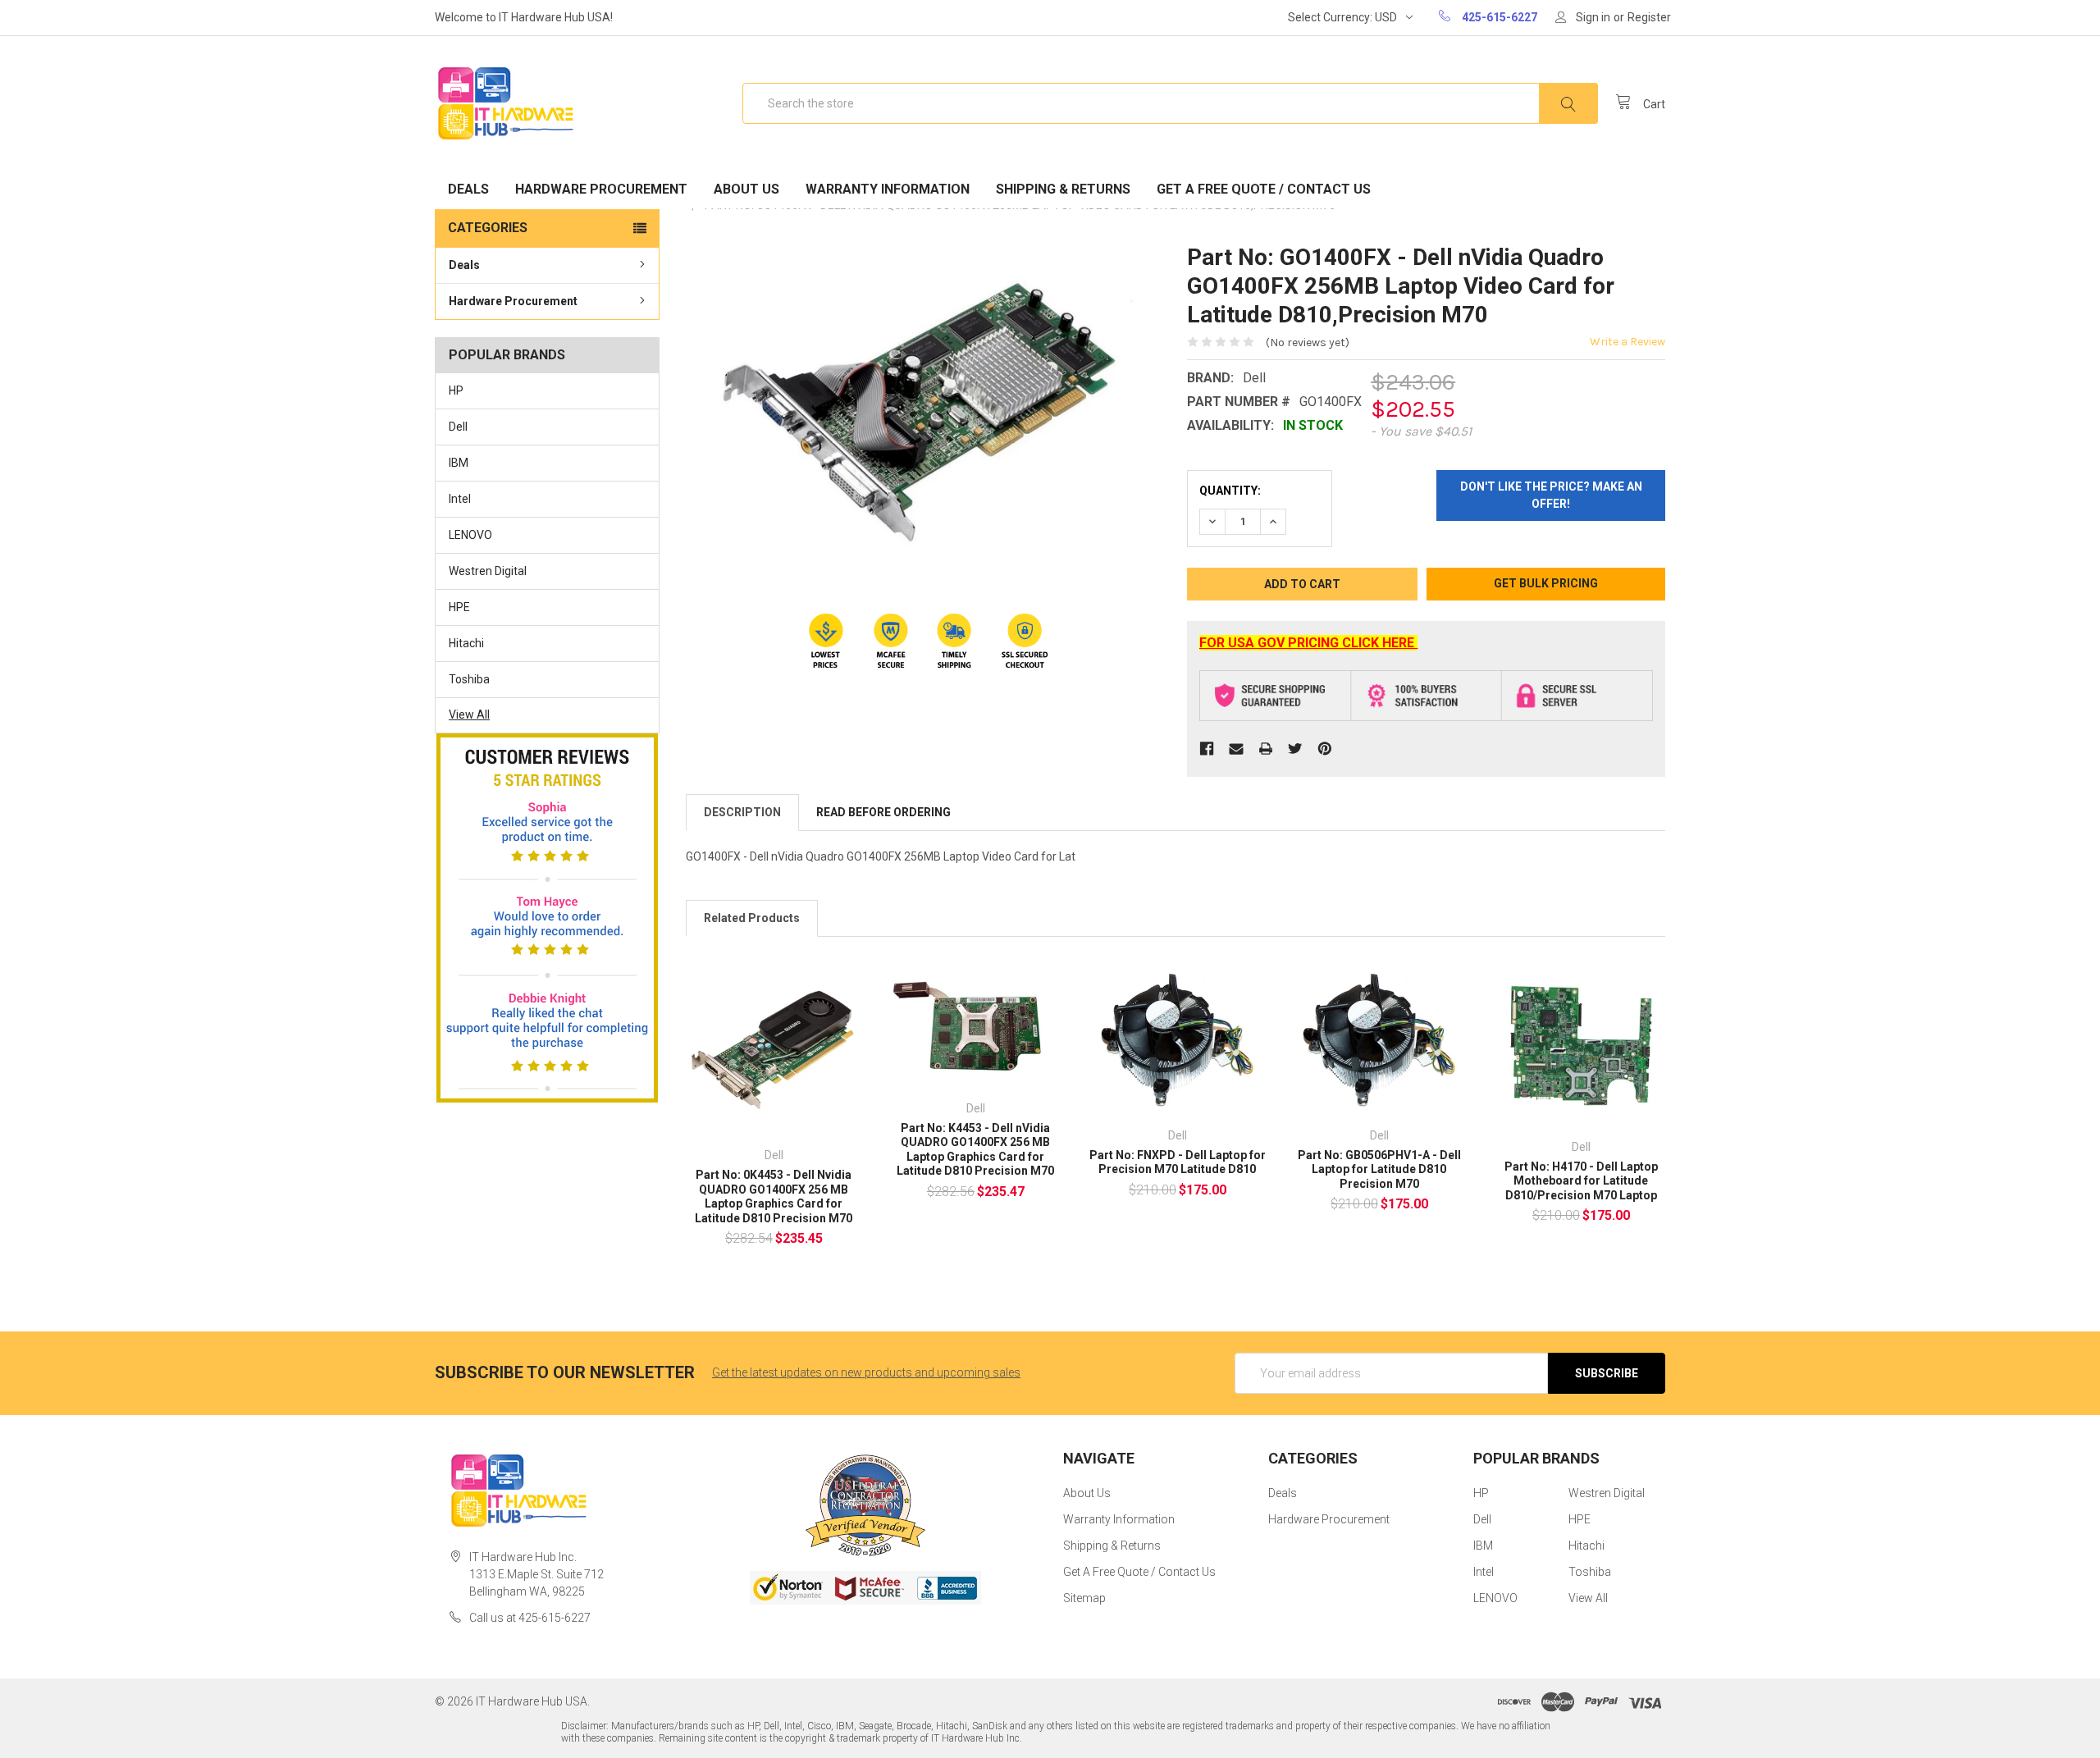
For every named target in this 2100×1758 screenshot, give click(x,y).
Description (742, 812)
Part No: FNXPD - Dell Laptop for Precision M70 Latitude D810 (1178, 1162)
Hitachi (466, 643)
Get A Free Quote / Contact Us (1264, 189)
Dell (458, 427)
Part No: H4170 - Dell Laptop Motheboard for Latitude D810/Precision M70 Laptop (1581, 1181)
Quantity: (1230, 491)
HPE (459, 607)
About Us (746, 189)
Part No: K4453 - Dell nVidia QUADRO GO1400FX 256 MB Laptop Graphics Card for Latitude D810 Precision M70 (975, 1150)
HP (456, 390)
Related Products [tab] (752, 918)
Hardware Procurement (601, 189)
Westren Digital (488, 571)
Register (1649, 17)
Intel (460, 499)
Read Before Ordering (883, 812)
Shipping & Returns (1063, 189)
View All (469, 715)
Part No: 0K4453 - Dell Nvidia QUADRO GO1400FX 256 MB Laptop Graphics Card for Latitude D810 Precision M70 (774, 1196)
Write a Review (1627, 342)
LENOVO (470, 535)
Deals (468, 189)
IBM (459, 463)
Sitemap (1084, 1598)
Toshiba (469, 679)
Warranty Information (888, 189)
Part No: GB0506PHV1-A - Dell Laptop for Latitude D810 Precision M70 (1379, 1169)
